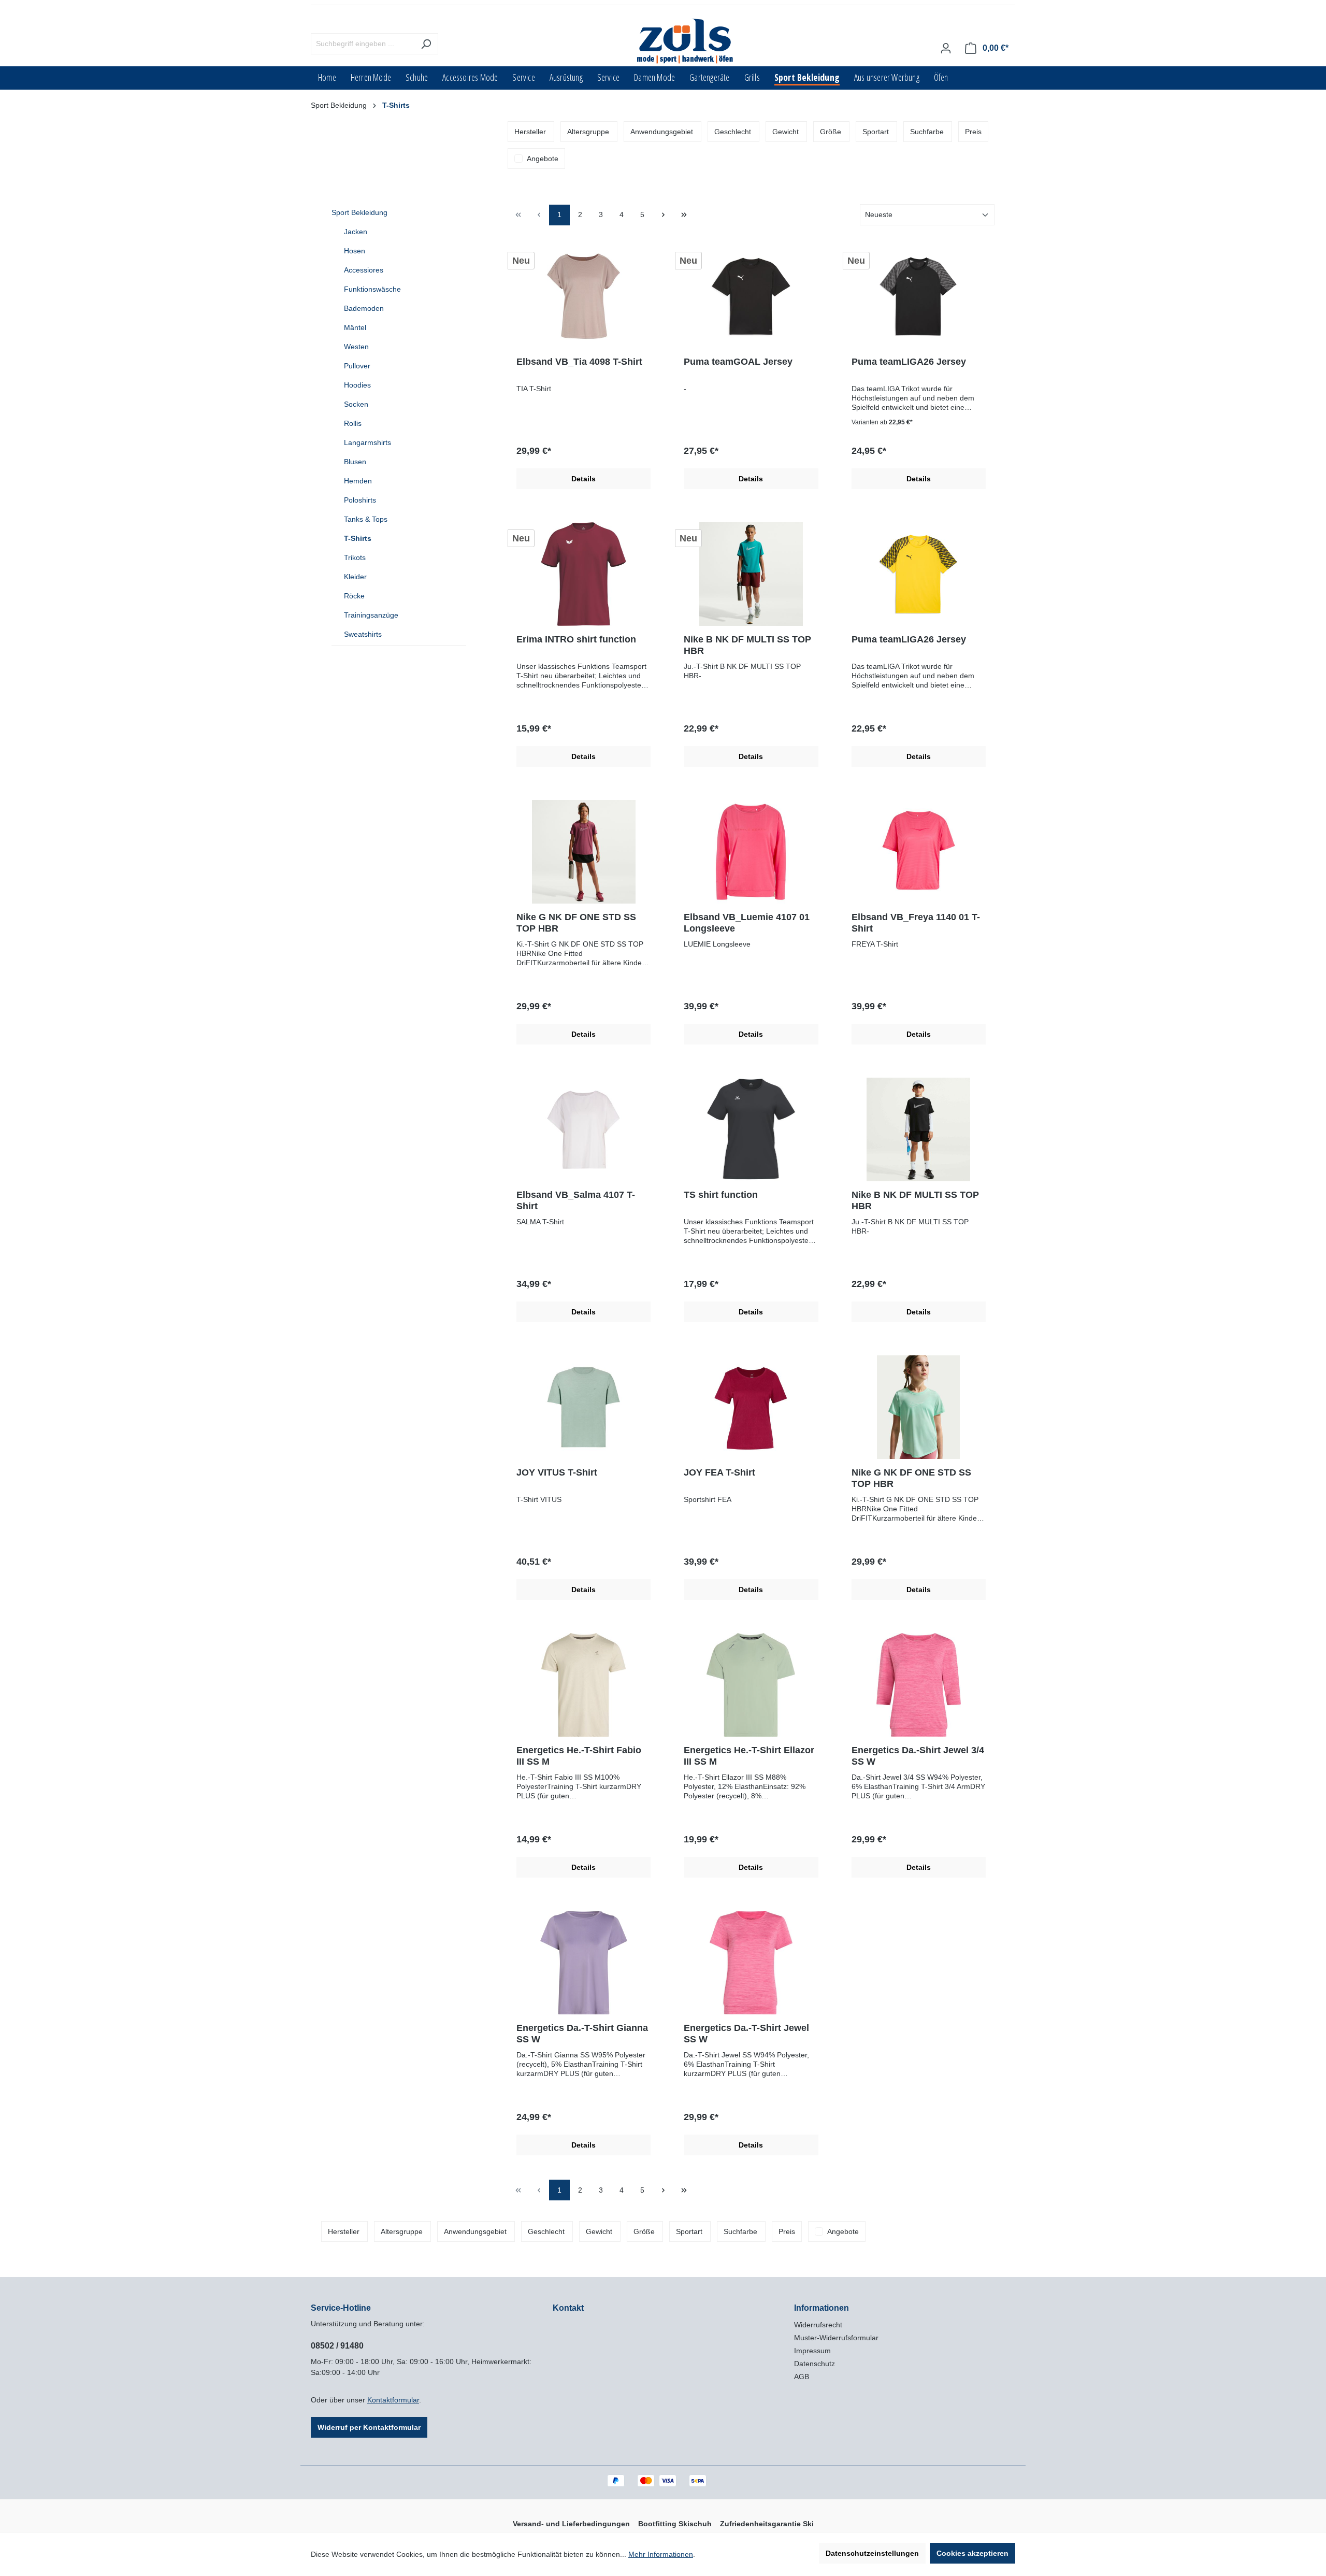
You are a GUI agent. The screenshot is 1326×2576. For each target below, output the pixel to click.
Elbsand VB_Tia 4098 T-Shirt (579, 362)
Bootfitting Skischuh (675, 2524)
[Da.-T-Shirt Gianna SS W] (583, 1963)
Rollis (353, 423)
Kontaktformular (393, 2400)
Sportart (876, 132)
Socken (356, 404)
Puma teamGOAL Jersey (738, 362)
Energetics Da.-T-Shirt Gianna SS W (582, 2034)
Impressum (812, 2351)
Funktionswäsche (372, 289)
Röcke (354, 596)
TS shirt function (721, 1195)
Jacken (356, 232)
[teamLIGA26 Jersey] (919, 296)
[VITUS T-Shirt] (583, 1407)
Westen (356, 347)
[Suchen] (426, 44)
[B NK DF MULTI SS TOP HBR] (751, 574)
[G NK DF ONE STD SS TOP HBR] (583, 852)
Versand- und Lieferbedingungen (571, 2524)
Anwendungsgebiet (662, 132)
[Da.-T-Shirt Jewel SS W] (751, 1963)
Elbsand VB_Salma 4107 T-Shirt (576, 1200)
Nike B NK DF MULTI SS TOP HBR (747, 645)
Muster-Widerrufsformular (836, 2338)
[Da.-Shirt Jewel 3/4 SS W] (919, 1685)
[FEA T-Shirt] (751, 1407)
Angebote (543, 159)
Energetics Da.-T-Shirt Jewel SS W (746, 2034)
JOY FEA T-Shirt (719, 1472)
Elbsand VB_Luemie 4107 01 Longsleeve (747, 923)
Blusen (355, 462)
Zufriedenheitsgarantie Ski (767, 2524)
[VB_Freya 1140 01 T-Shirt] (919, 852)
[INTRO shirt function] (583, 574)
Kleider (355, 577)
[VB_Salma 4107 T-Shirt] (583, 1129)
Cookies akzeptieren (972, 2553)
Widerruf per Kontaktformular (369, 2427)
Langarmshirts (367, 442)
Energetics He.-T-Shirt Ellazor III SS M (749, 1756)
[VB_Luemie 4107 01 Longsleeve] (751, 852)
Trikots (355, 557)
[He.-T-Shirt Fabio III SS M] (583, 1685)
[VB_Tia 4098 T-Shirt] (583, 296)
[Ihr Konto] (946, 48)
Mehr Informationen (661, 2554)
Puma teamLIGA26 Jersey (909, 362)
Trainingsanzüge (371, 615)
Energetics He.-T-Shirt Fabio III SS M (579, 1756)
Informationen (821, 2308)
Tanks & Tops (366, 519)
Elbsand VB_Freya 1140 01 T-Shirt (916, 923)
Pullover (357, 366)
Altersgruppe (588, 132)
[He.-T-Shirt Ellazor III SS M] (751, 1685)
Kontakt (568, 2308)
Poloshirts (360, 500)
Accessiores (364, 270)
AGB (802, 2377)
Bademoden (364, 308)
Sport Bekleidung (359, 212)
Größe (831, 132)
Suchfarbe (927, 132)
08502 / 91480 (337, 2346)
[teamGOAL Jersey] (751, 296)
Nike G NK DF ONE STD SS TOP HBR (576, 923)
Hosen (355, 251)
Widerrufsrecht (818, 2325)
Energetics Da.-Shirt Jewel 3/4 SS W (918, 1756)
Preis (973, 132)
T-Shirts (358, 538)
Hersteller (530, 132)
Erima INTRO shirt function (576, 639)
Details (583, 479)
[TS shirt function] (751, 1129)
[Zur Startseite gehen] (686, 42)
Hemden (358, 481)
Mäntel (355, 327)
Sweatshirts (363, 634)
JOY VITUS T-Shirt (557, 1472)
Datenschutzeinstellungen (872, 2553)
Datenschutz (815, 2364)
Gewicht (785, 132)
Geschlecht (733, 132)
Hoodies (357, 385)
